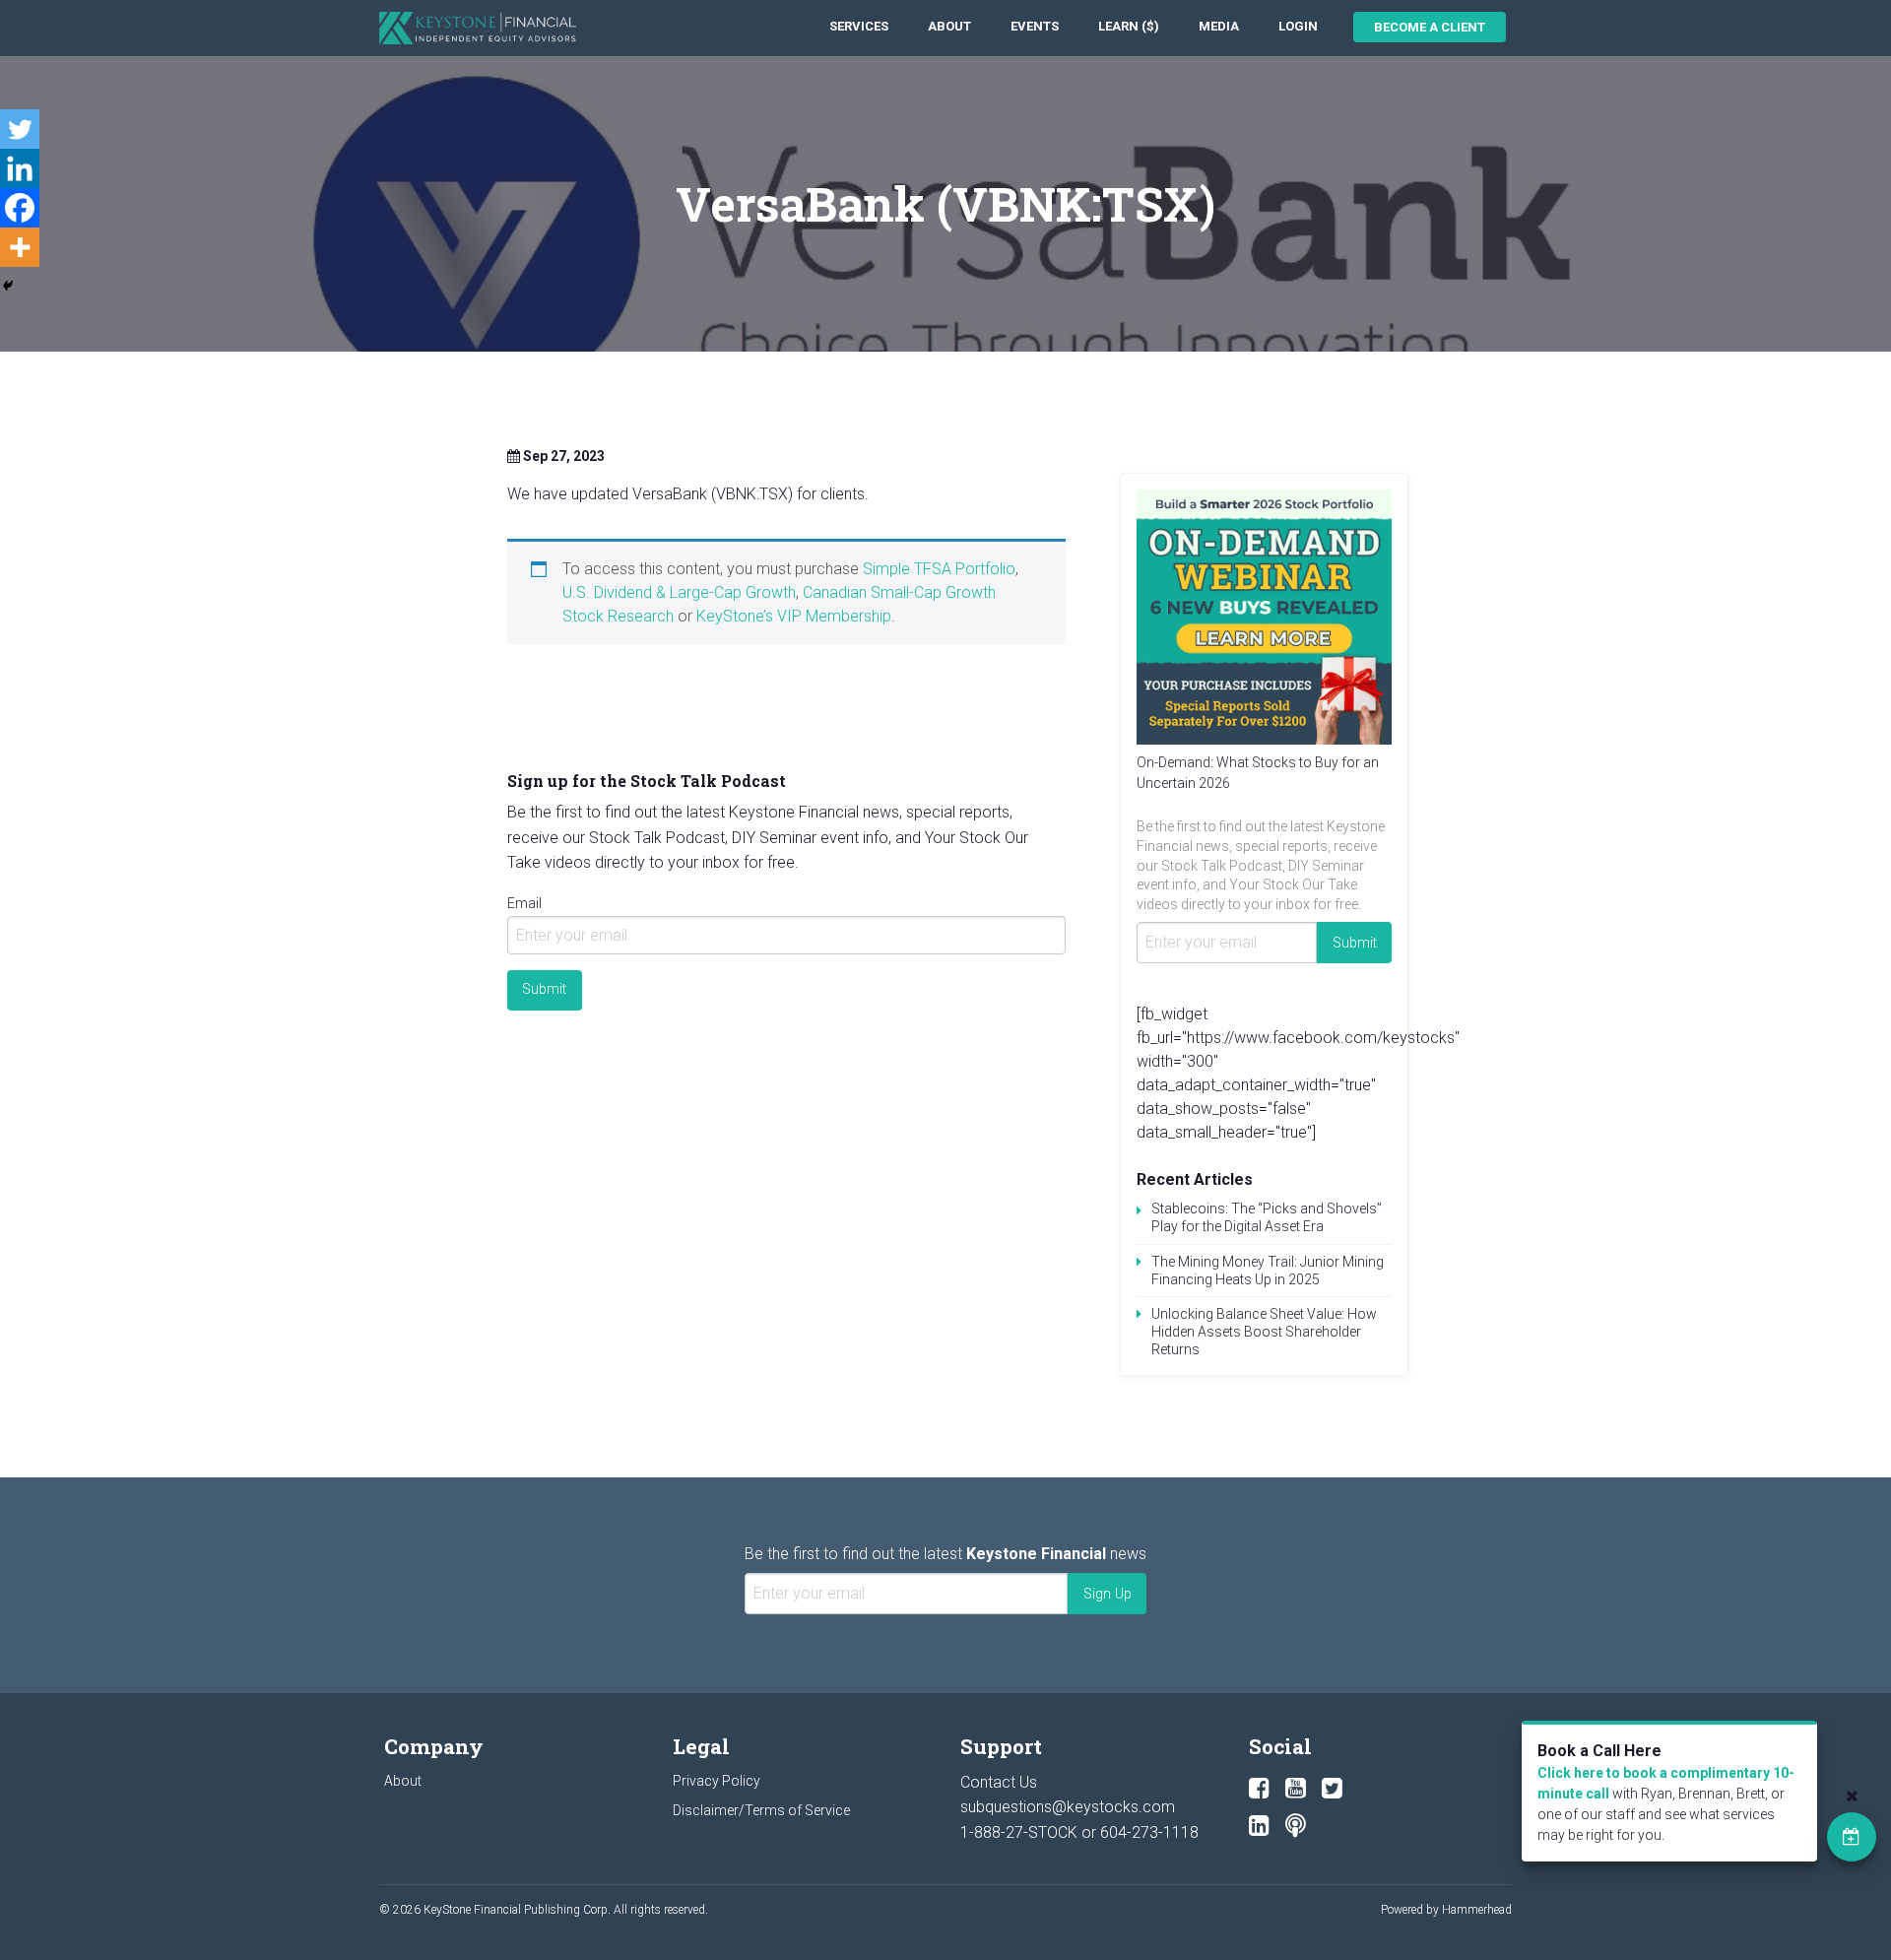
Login (1298, 26)
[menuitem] (859, 27)
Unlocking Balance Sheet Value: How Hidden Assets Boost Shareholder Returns (1264, 1332)
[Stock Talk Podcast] (1296, 1826)
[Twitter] (20, 129)
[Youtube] (1296, 1789)
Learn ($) (1129, 26)
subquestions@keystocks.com (1068, 1807)
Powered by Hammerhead (1446, 1910)
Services (859, 26)
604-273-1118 (1149, 1832)
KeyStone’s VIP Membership (794, 616)
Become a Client (1430, 27)
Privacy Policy (717, 1781)
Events (1035, 26)
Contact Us (999, 1782)
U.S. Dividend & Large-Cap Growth (679, 592)
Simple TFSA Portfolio (939, 569)
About (949, 26)
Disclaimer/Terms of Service (761, 1810)
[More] (20, 247)
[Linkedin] (20, 168)
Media (1219, 26)
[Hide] (8, 286)
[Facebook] (20, 208)
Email (524, 903)
